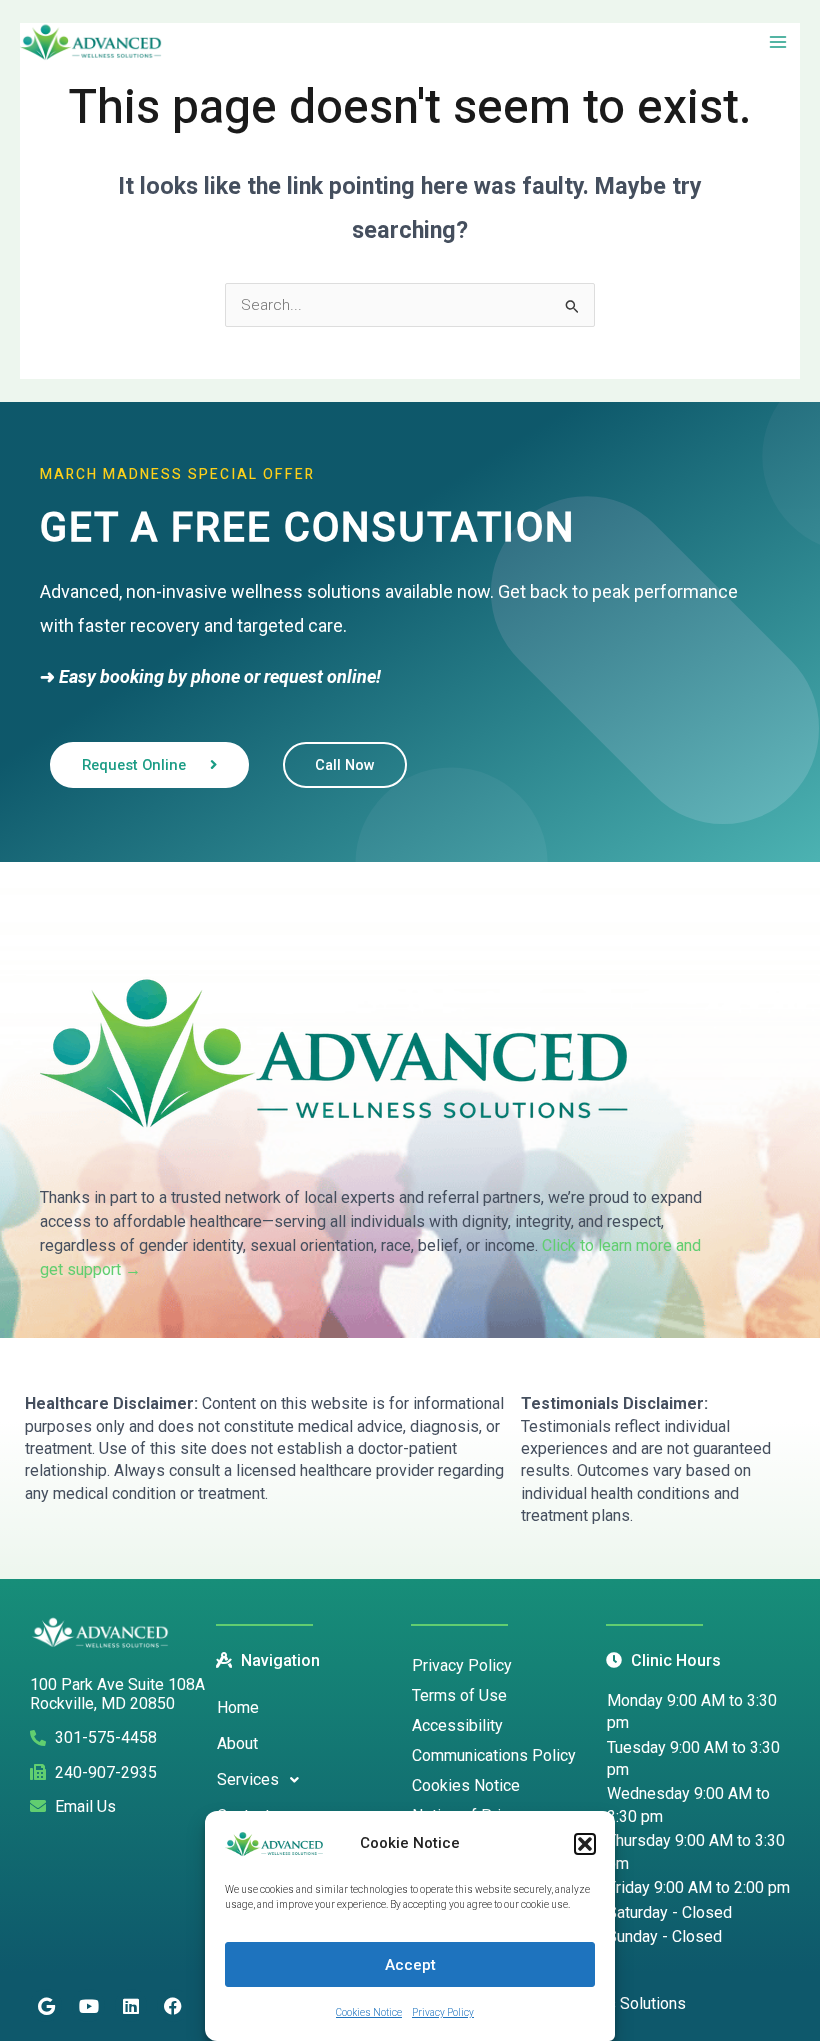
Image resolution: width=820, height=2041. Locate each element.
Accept (410, 1965)
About (237, 1743)
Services (248, 1779)
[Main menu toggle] (778, 41)
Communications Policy (494, 1755)
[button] (585, 1844)
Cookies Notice (369, 2012)
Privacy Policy (443, 2012)
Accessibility (457, 1725)
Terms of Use (459, 1695)
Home (238, 1707)
